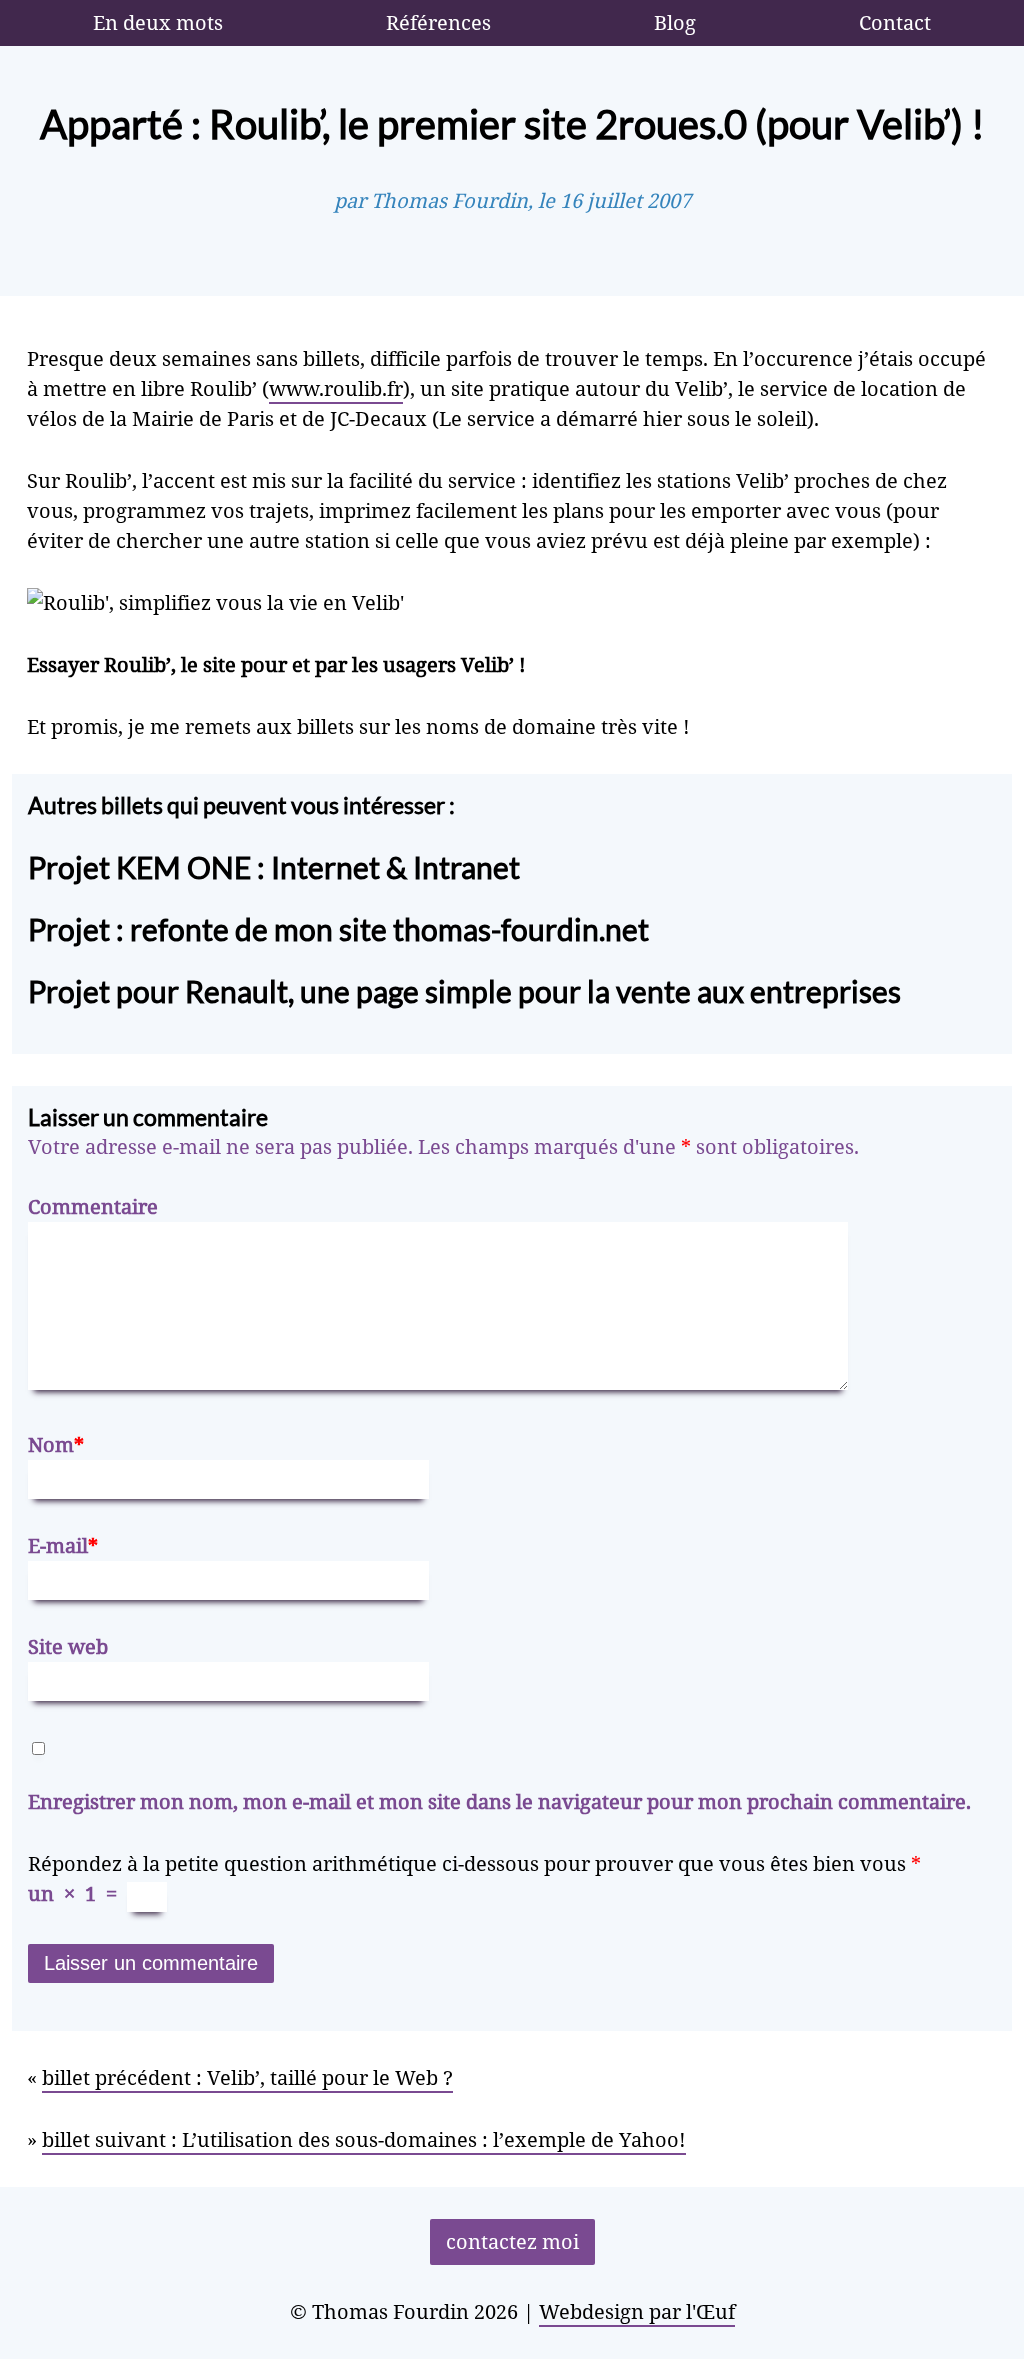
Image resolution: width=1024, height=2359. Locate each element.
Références (438, 22)
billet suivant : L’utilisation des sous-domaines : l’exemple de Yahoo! (364, 2139)
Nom (56, 1444)
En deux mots (158, 22)
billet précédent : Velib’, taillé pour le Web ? (247, 2077)
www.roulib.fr (336, 388)
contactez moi (512, 2241)
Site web (68, 1646)
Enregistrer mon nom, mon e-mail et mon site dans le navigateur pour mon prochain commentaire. (499, 1801)
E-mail (63, 1545)
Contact (895, 22)
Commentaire (93, 1206)
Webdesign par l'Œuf (637, 2311)
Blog (675, 22)
